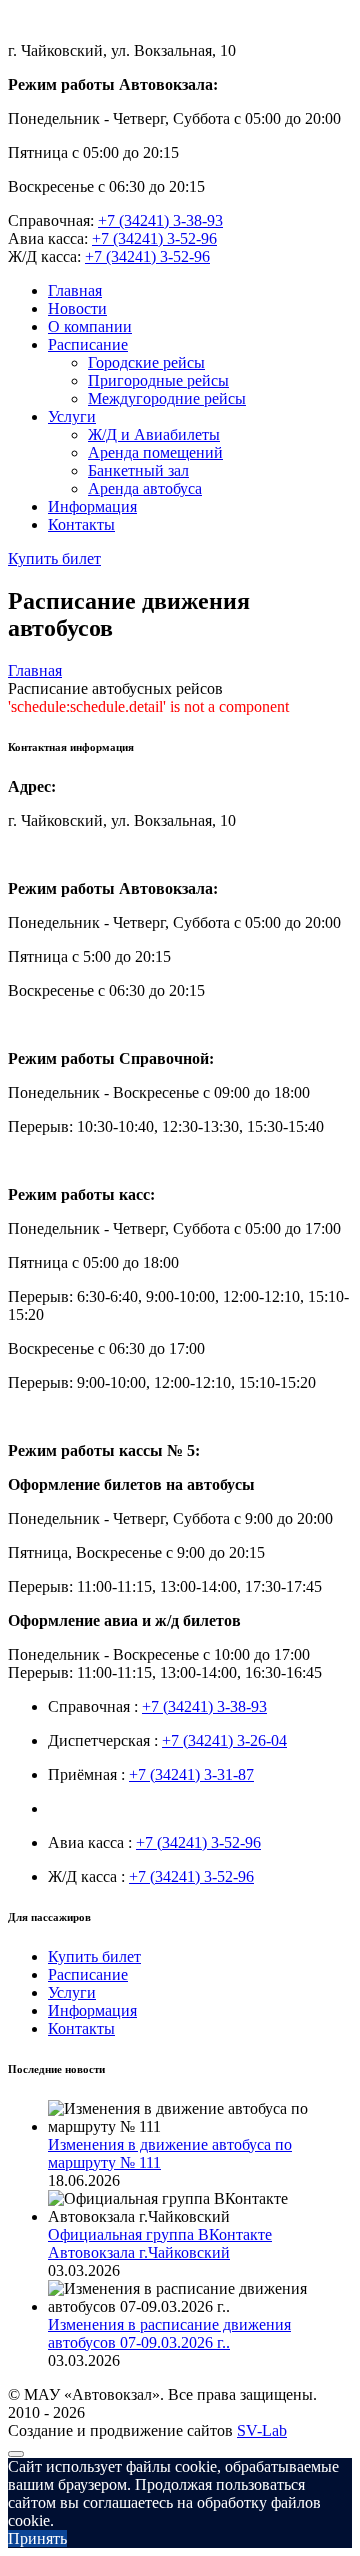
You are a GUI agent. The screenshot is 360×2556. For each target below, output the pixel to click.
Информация (92, 506)
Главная (75, 290)
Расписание (88, 344)
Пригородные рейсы (158, 380)
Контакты (81, 524)
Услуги (72, 416)
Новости (77, 308)
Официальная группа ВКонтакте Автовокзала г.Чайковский (160, 2243)
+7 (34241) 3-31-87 (191, 1774)
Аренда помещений (155, 452)
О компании (90, 326)
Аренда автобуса (145, 488)
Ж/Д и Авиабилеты (154, 434)
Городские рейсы (146, 362)
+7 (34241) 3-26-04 (224, 1740)
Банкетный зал (138, 470)
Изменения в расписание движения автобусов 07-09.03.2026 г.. (169, 2333)
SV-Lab (262, 2430)
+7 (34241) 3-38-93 (160, 220)
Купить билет (54, 558)
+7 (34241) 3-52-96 (154, 238)
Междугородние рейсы (167, 398)
